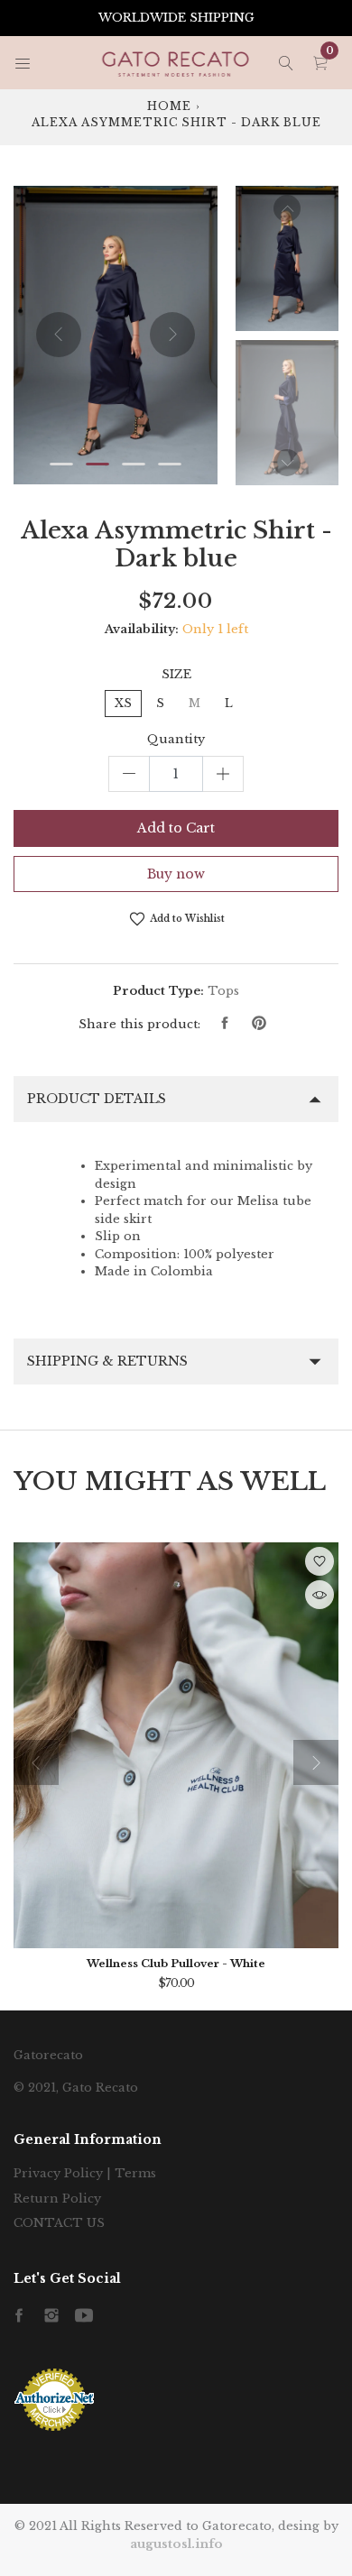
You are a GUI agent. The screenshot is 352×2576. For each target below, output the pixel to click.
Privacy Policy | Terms (85, 2173)
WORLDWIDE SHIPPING (176, 18)
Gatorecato (48, 2055)
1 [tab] (61, 464)
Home (169, 106)
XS (123, 703)
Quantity (176, 739)
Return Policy (57, 2199)
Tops (223, 991)
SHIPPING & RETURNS (107, 1361)
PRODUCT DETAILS (97, 1099)
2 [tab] (97, 464)
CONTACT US (59, 2223)
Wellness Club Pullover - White (176, 1964)
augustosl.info (176, 2544)
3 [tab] (134, 464)
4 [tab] (170, 464)
